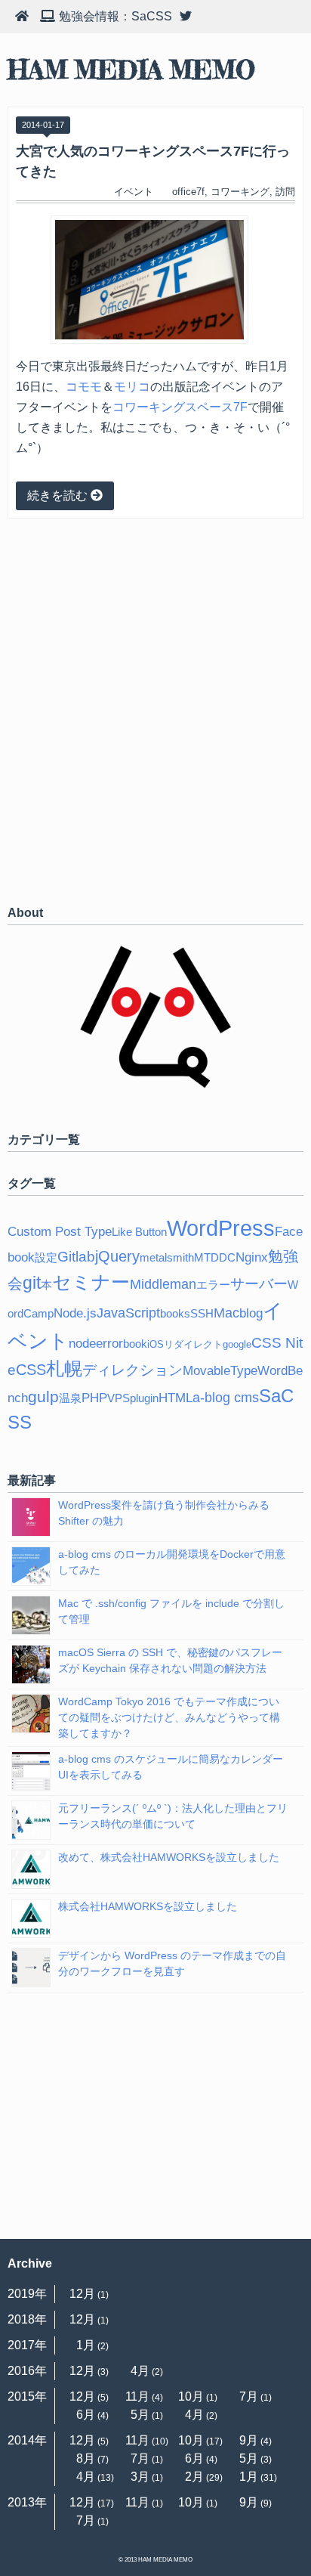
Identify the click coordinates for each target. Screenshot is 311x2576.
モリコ (132, 387)
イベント (134, 192)
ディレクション (132, 1370)
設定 (46, 1257)
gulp (43, 1396)
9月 (249, 2440)
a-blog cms (226, 1398)
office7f (188, 192)
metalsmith (167, 1257)
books (175, 1313)
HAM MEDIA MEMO (131, 70)
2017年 (27, 2345)
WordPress (221, 1228)
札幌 (64, 1369)
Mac (226, 1313)
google (237, 1344)
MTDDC (215, 1257)
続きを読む (59, 495)
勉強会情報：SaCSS (115, 16)
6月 (86, 2415)
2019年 (27, 2294)
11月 (137, 2396)
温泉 (70, 1398)
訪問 (285, 192)
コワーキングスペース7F (180, 407)
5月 (140, 2415)
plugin (144, 1398)
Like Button (139, 1232)
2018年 (27, 2319)
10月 (191, 2396)
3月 (140, 2477)
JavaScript (128, 1313)
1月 (86, 2345)
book (135, 1344)
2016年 (27, 2371)
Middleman (163, 1284)
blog (251, 1313)
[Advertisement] (155, 711)
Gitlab (76, 1257)
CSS (31, 1370)
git (32, 1283)
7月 (249, 2396)
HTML (176, 1398)
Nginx (252, 1257)
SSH (202, 1313)
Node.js (75, 1313)
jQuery (117, 1256)
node (82, 1344)
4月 (140, 2371)
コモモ (84, 387)
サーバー (259, 1284)
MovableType (220, 1371)
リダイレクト (193, 1344)
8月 (86, 2458)
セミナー (91, 1282)
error (109, 1344)
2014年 (27, 2440)
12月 (82, 2294)
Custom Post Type (60, 1232)
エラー (213, 1285)
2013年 (27, 2502)
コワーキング (240, 192)
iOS (155, 1344)
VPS (119, 1398)
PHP (94, 1398)
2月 (194, 2477)
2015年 (27, 2396)
